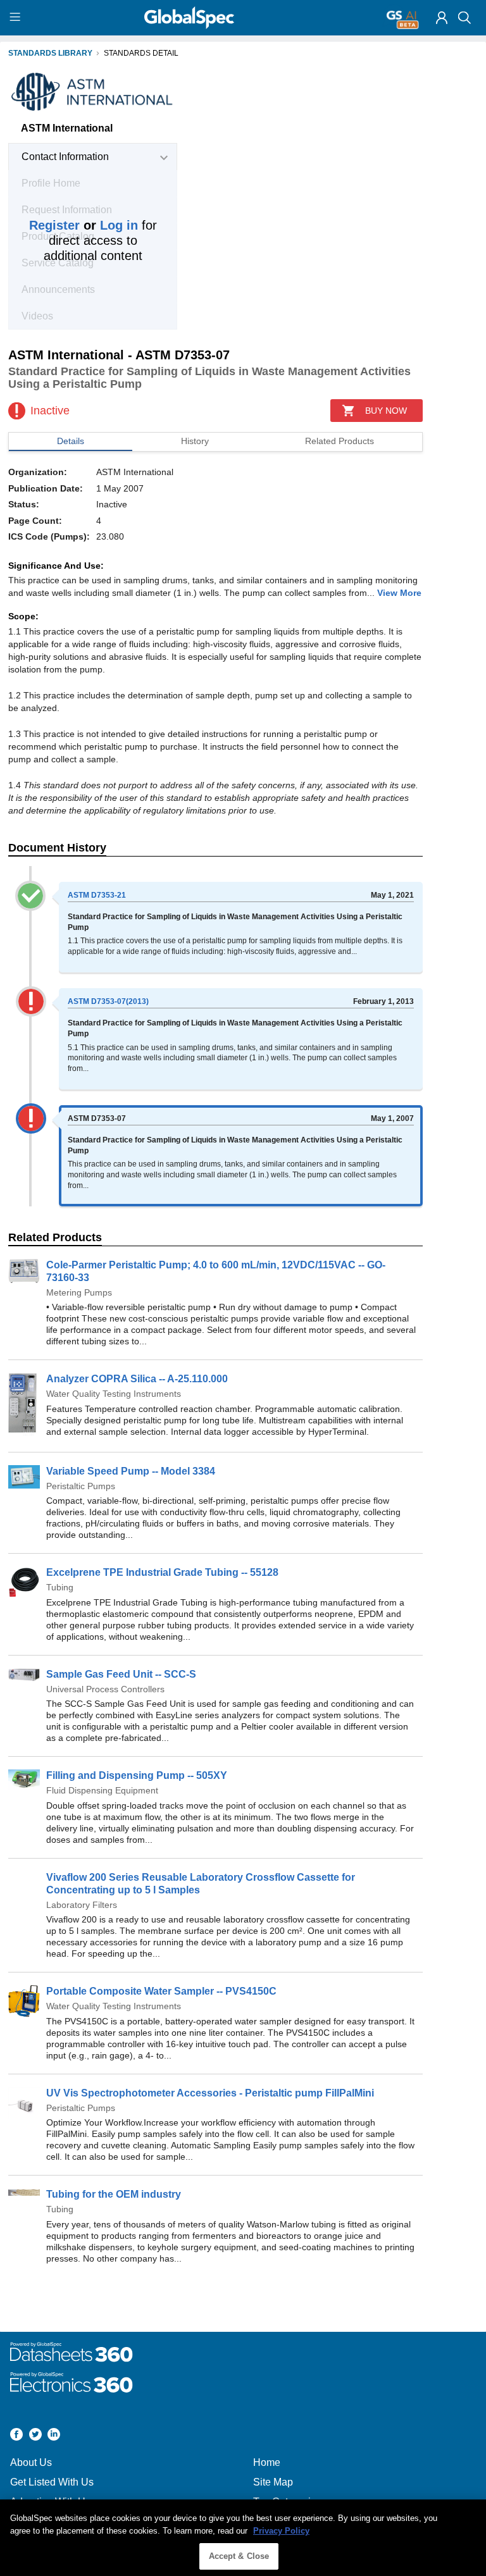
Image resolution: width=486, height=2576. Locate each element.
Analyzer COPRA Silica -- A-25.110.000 (137, 1379)
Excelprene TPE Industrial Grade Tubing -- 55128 (162, 1572)
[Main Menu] (17, 18)
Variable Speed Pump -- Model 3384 (131, 1471)
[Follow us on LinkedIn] (54, 2436)
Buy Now (386, 411)
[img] (442, 18)
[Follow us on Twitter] (35, 2436)
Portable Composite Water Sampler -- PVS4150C (161, 1991)
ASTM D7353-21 (97, 895)
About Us (31, 2462)
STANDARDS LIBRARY (50, 53)
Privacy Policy (281, 2531)
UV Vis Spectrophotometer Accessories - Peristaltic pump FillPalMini (210, 2093)
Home (267, 2462)
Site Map (273, 2482)
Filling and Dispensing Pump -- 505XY (137, 1775)
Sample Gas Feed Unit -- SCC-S (121, 1674)
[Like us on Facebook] (16, 2436)
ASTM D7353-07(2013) (108, 1001)
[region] (243, 2538)
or (84, 225)
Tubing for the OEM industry (114, 2194)
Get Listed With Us (52, 2482)
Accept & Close (239, 2556)
